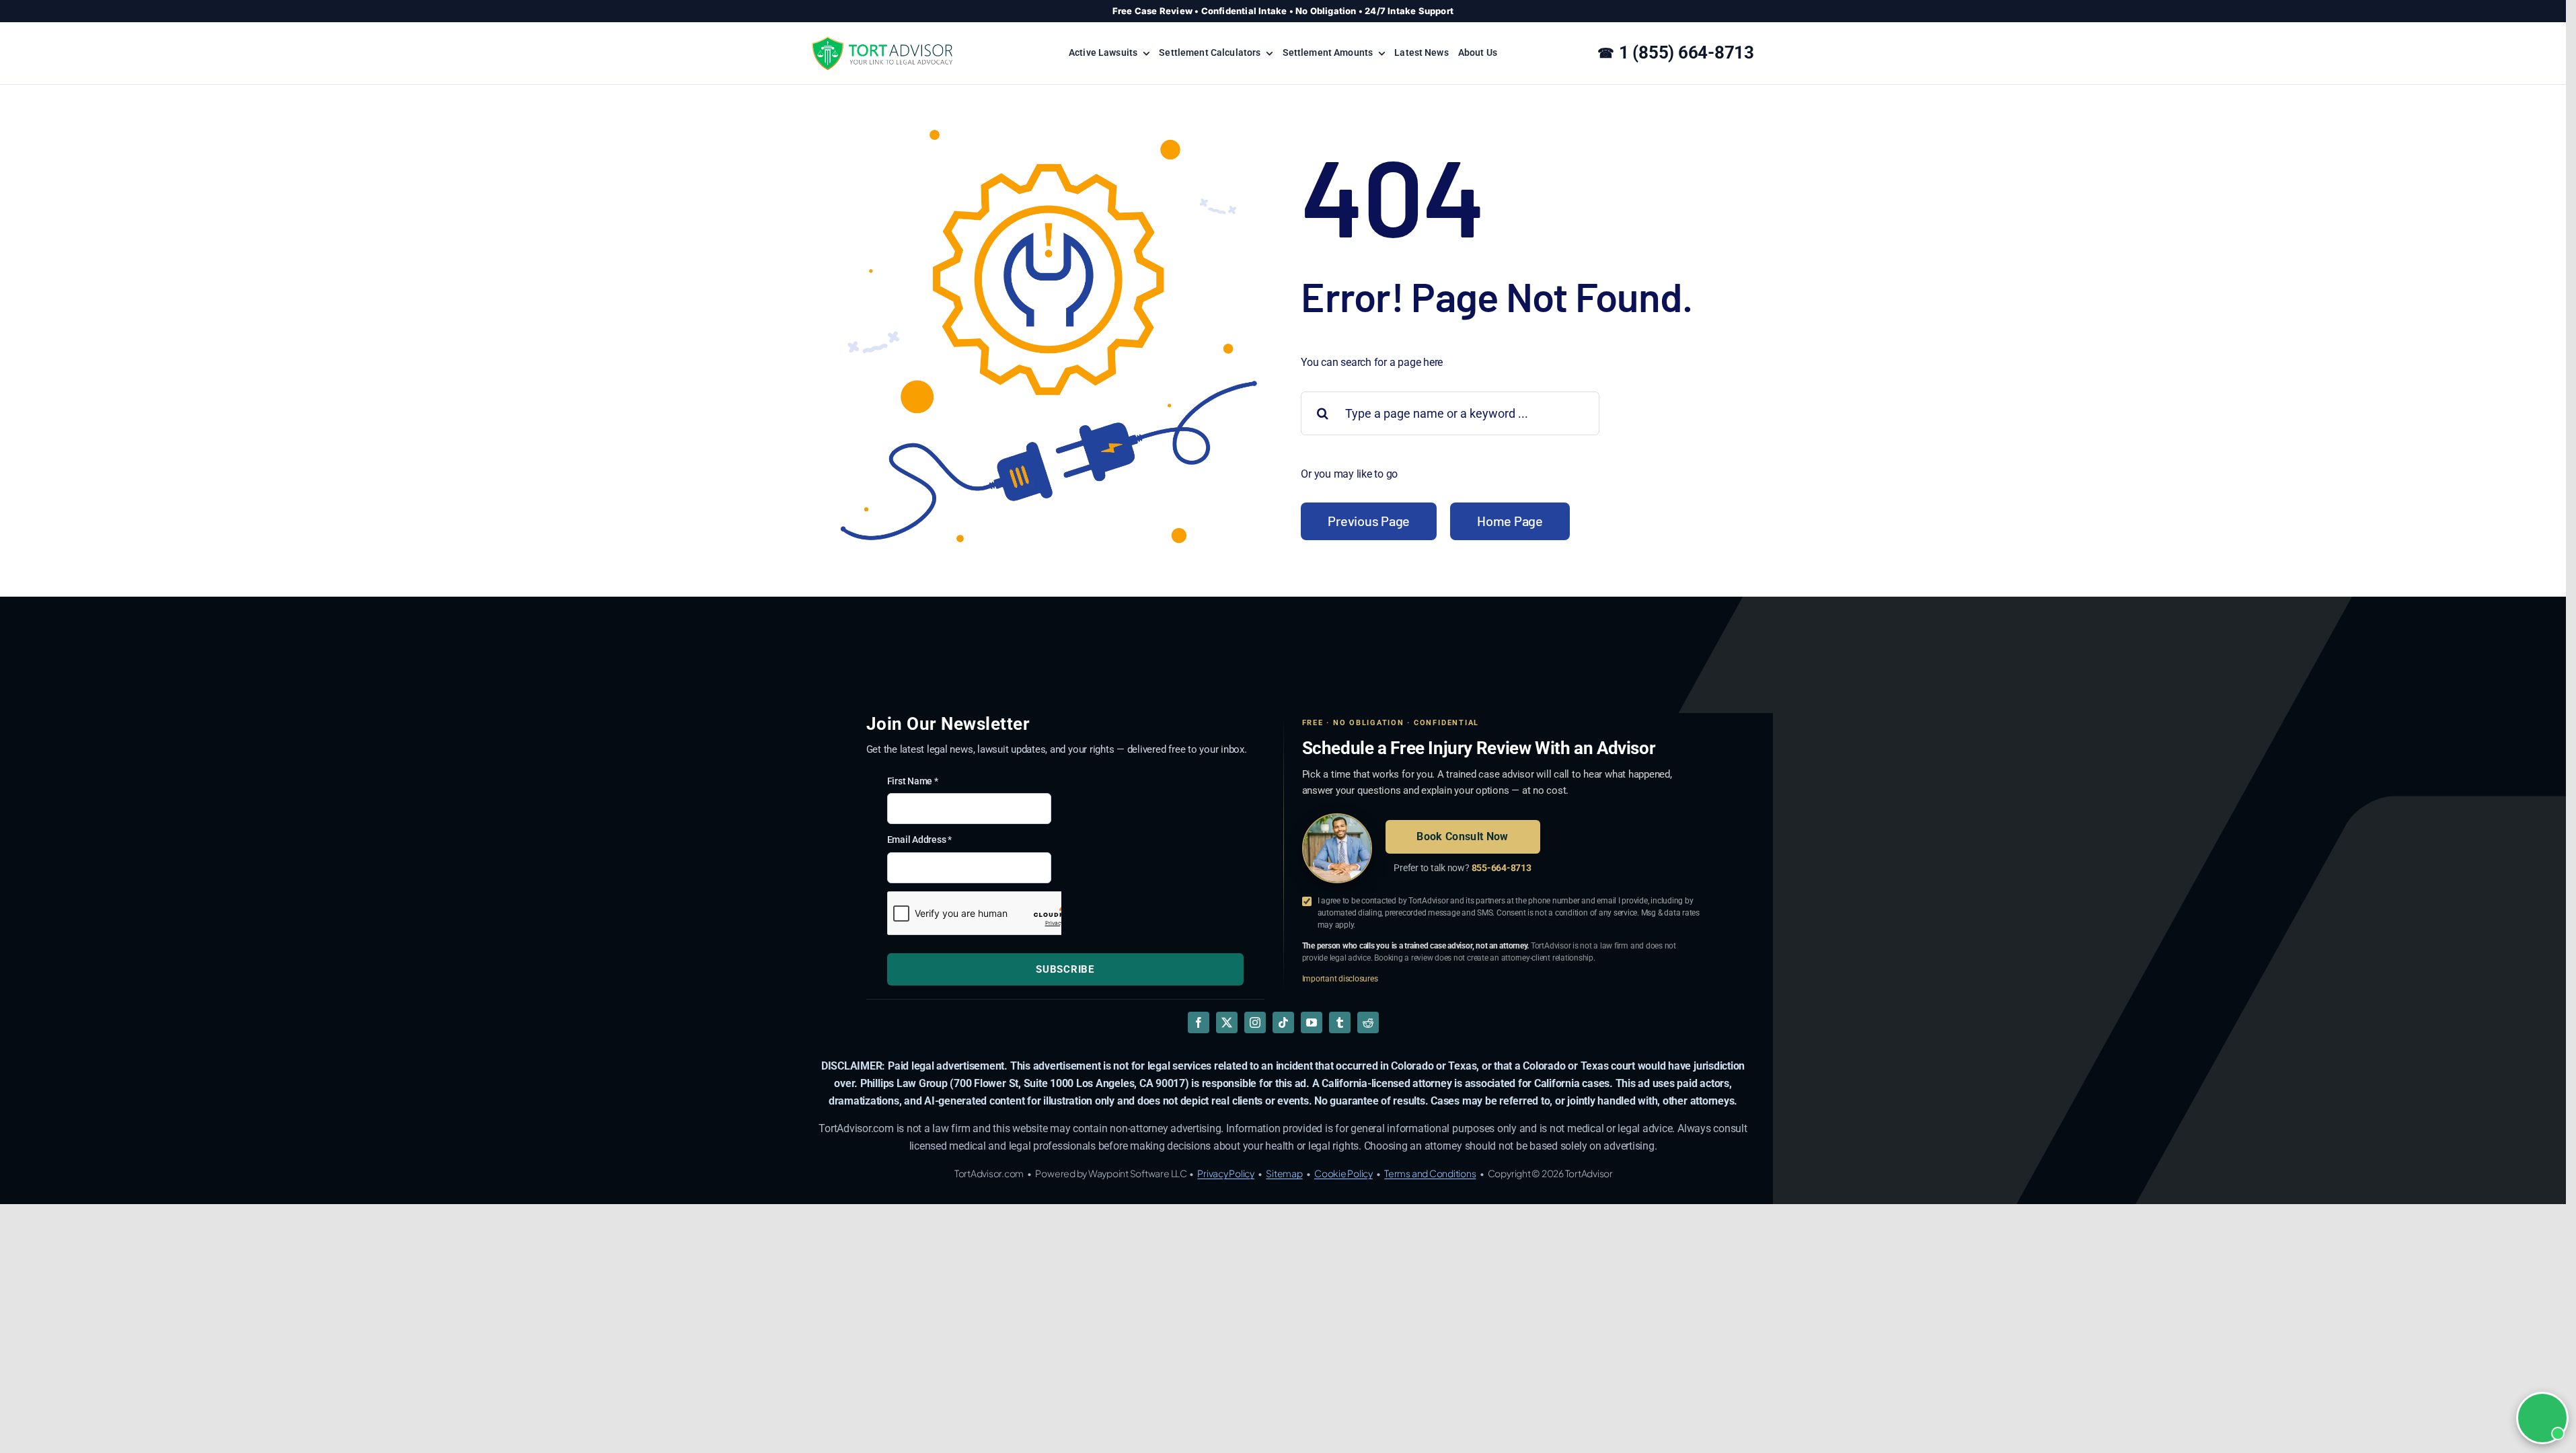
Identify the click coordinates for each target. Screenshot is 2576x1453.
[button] (2542, 1418)
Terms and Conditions (1430, 1173)
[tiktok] (1283, 1022)
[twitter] (1227, 1022)
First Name (913, 781)
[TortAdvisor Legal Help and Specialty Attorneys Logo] (882, 41)
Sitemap (1284, 1173)
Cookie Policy (1343, 1173)
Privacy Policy (1226, 1173)
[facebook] (1199, 1022)
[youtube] (1312, 1022)
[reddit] (1368, 1022)
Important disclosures (1340, 979)
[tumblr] (1340, 1022)
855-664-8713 (1502, 868)
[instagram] (1255, 1022)
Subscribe (1065, 969)
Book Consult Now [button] (1462, 836)
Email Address (919, 840)
